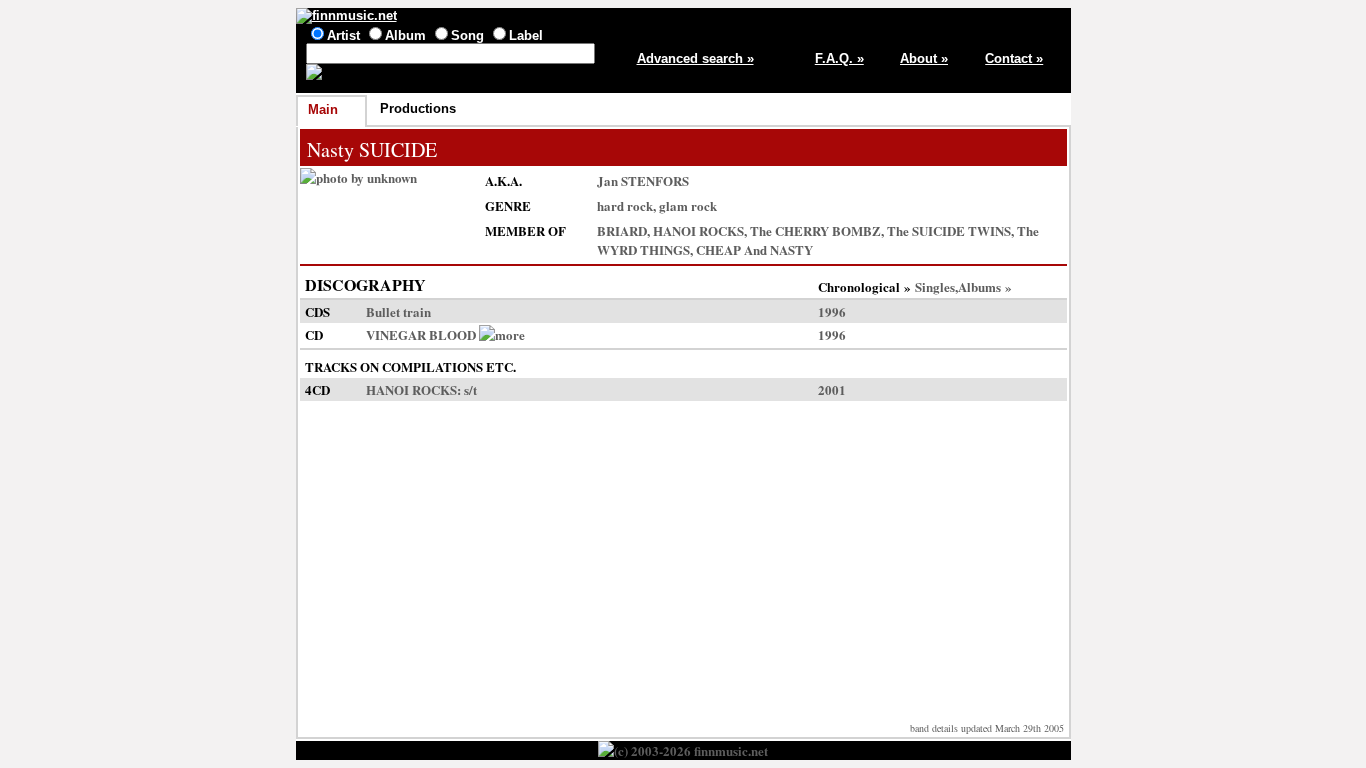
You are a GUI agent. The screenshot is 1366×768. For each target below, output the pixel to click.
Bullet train (398, 311)
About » (924, 58)
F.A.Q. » (839, 58)
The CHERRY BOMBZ (815, 230)
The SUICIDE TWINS (949, 230)
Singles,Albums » (963, 286)
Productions (418, 108)
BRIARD (622, 230)
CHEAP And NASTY (754, 249)
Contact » (1014, 58)
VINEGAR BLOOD (421, 334)
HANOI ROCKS (698, 230)
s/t (470, 389)
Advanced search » (695, 58)
